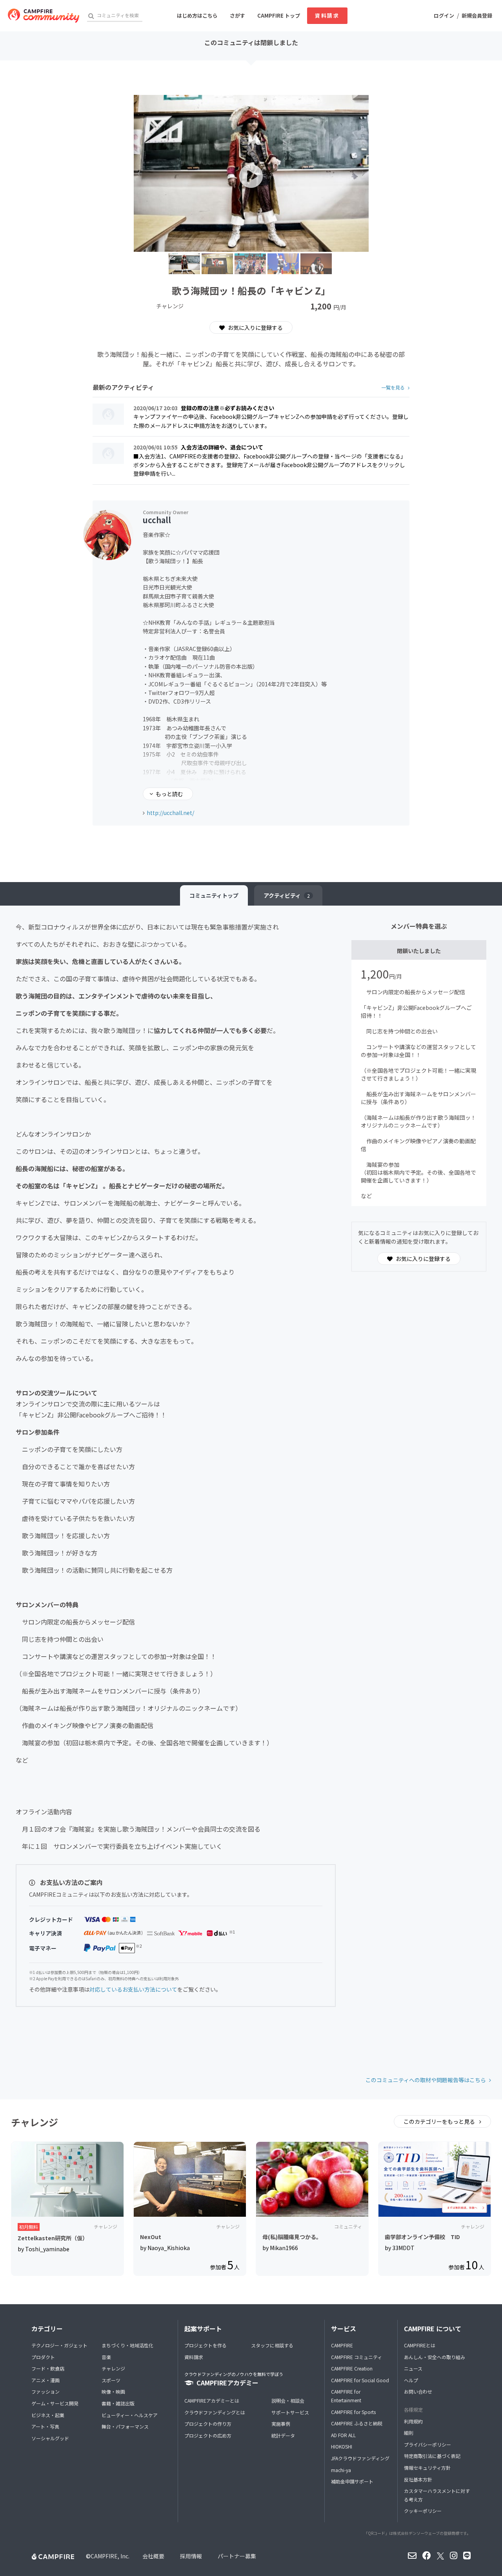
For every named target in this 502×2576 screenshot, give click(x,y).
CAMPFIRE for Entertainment (346, 2396)
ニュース (413, 2368)
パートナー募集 (237, 2556)
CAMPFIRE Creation (352, 2368)
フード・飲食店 (48, 2368)
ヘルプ (411, 2380)
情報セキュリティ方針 (427, 2468)
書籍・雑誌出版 (118, 2403)
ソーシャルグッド (50, 2438)
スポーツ (111, 2380)
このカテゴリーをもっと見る (440, 2121)
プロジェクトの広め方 (208, 2435)
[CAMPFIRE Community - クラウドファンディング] (44, 16)
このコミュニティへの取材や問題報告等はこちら (426, 2080)
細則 (409, 2433)
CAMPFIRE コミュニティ (356, 2357)
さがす (237, 15)
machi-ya (341, 2470)
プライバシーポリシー (427, 2444)
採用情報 (191, 2556)
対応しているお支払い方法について (133, 1989)
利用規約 (413, 2421)
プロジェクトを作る (206, 2345)
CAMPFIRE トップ (279, 15)
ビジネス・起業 (48, 2415)
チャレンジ (113, 2368)
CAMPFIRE (342, 2345)
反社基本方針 (418, 2479)
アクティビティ (287, 895)
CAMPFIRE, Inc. (110, 2556)
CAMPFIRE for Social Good (360, 2380)
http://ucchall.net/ (170, 813)
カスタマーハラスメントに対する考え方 (437, 2495)
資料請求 (327, 15)
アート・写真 (45, 2426)
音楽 (106, 2357)
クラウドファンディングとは (215, 2412)
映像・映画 (113, 2391)
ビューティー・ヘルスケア (130, 2415)
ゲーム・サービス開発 (55, 2403)
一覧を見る (393, 387)
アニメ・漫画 (45, 2380)
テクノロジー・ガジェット (59, 2345)
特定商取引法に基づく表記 (432, 2456)
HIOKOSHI (342, 2446)
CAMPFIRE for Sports (353, 2412)
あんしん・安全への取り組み (435, 2357)
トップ (214, 895)
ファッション (45, 2391)
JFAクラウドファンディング (360, 2458)
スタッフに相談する (272, 2345)
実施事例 (281, 2424)
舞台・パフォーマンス (125, 2426)
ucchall (157, 520)
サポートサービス (290, 2412)
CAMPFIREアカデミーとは (212, 2400)
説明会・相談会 (288, 2400)
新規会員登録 (477, 15)
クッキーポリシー (423, 2511)
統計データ (283, 2435)
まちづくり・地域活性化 (127, 2345)
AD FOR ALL (343, 2435)
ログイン (444, 15)
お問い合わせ (418, 2391)
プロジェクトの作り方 (208, 2424)
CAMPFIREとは (420, 2345)
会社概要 (153, 2556)
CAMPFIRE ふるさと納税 (357, 2423)
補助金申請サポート (352, 2481)
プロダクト (43, 2357)
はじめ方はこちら (197, 15)
